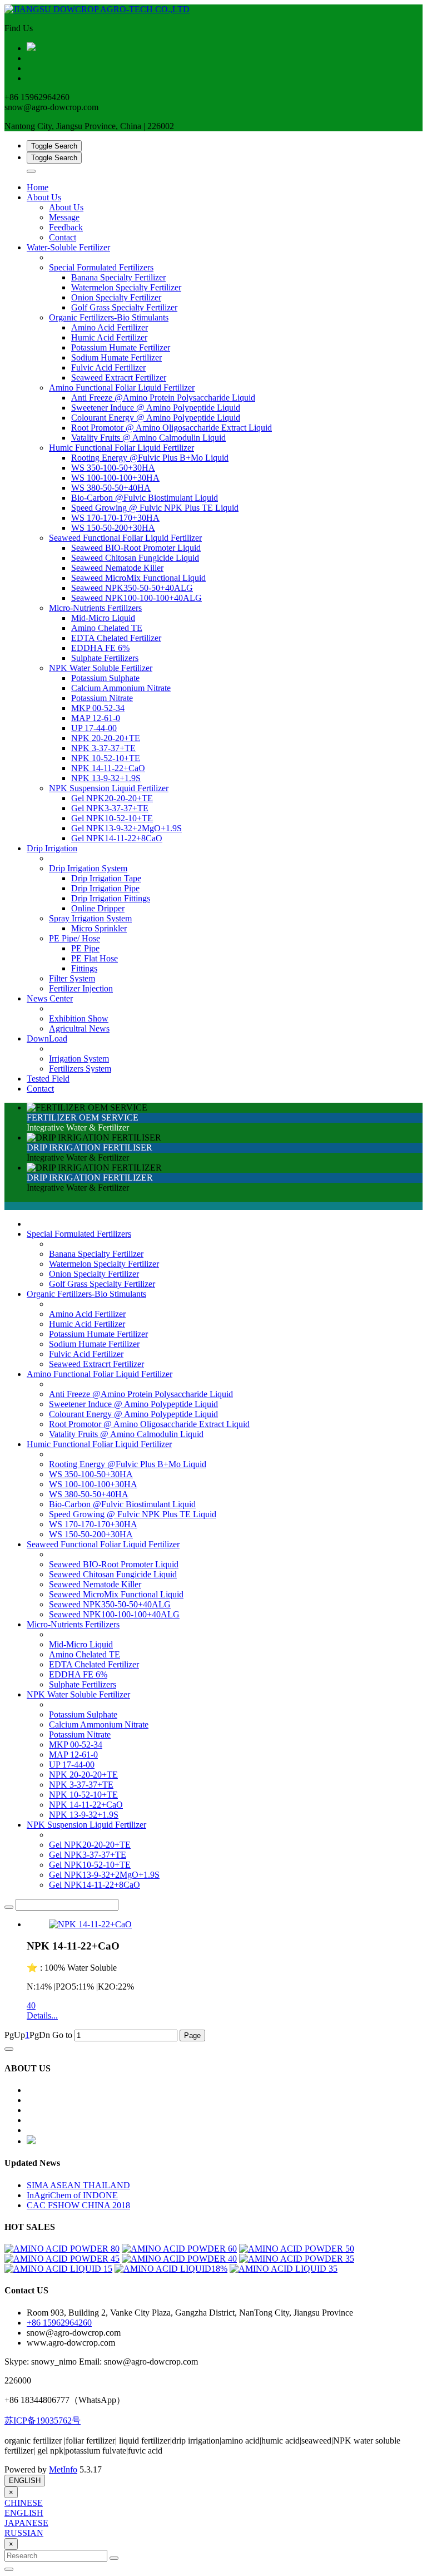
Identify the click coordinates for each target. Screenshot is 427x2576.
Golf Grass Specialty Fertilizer (102, 1284)
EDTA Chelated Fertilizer (94, 1664)
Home (38, 187)
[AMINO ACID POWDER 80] (62, 2249)
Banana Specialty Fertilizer (96, 1254)
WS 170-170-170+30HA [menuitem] (115, 518)
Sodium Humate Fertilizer (94, 1344)
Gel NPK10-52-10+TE (90, 1865)
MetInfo (63, 2469)
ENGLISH (25, 2481)
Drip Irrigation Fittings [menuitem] (111, 898)
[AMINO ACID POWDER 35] (297, 2259)
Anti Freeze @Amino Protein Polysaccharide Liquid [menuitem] (163, 398)
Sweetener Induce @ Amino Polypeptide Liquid (133, 1404)
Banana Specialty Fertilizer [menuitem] (118, 277)
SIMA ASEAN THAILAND (78, 2185)
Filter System (72, 978)
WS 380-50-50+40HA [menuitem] (111, 488)
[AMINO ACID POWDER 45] (62, 2259)
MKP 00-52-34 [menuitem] (98, 708)
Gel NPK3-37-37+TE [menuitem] (110, 808)
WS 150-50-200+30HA (91, 1534)
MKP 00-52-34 (76, 1745)
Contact (63, 237)
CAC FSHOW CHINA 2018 (78, 2205)
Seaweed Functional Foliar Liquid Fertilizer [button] (125, 538)
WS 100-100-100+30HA (93, 1484)
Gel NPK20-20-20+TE (90, 1845)
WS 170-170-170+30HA (93, 1524)
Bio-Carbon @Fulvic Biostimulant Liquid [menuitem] (145, 498)
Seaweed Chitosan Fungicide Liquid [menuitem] (135, 558)
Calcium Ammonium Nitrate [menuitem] (121, 688)
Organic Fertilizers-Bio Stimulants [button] (109, 317)
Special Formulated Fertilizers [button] (101, 267)
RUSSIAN (24, 2533)
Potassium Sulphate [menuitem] (105, 678)
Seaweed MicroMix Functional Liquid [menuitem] (138, 578)
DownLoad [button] (47, 1038)
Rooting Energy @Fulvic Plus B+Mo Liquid (128, 1464)
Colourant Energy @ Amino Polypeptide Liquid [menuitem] (156, 418)
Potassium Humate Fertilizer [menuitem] (121, 347)
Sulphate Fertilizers (83, 1684)
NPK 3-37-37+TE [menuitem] (103, 748)
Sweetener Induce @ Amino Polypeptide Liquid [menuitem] (156, 408)
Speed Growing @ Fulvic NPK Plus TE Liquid (133, 1514)
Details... (42, 2015)
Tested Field (48, 1079)
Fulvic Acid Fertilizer (86, 1354)
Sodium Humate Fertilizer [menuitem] (116, 357)
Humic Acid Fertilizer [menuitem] (109, 337)
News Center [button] (50, 998)
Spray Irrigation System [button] (90, 918)
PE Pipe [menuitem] (85, 948)
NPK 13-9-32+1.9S (84, 1815)
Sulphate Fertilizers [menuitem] (105, 658)
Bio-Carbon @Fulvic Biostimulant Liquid (122, 1504)
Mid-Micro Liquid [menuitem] (103, 618)
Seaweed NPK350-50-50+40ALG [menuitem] (132, 588)
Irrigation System (79, 1058)
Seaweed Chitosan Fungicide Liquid (113, 1574)
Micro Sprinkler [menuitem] (99, 928)
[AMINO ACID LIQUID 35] (284, 2269)
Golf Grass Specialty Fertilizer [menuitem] (124, 307)
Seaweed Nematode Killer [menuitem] (117, 568)
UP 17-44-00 (72, 1765)
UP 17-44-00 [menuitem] (94, 728)
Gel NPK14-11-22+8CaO (95, 1885)
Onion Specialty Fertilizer (94, 1274)
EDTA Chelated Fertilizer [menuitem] (116, 638)
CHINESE (24, 2503)
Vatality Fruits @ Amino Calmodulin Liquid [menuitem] (148, 438)
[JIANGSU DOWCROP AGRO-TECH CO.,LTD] (213, 9)
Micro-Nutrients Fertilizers (73, 1624)
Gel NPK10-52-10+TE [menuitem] (112, 818)
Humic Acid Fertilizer (87, 1324)
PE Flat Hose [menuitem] (95, 958)
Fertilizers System (80, 1069)
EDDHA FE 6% (78, 1674)
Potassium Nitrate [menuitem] (102, 698)
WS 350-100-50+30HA (91, 1474)
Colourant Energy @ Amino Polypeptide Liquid (133, 1414)
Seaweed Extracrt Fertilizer (96, 1364)
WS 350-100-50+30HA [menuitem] (113, 468)
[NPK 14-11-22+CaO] (90, 1924)
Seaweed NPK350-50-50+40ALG (110, 1604)
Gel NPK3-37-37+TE (88, 1855)
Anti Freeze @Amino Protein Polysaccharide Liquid (141, 1394)
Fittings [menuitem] (84, 968)
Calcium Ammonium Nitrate (99, 1724)
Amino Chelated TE (85, 1654)
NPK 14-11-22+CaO (86, 1805)
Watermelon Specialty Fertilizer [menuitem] (126, 287)
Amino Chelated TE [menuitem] (107, 628)
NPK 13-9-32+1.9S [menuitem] (106, 778)
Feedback (66, 227)
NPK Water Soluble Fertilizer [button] (101, 668)
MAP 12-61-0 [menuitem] (96, 718)
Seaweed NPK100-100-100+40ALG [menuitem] (136, 598)
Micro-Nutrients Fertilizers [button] (95, 608)
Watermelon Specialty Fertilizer (104, 1264)
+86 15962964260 (59, 2323)
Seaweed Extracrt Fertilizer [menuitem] (119, 377)
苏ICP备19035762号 (43, 2420)
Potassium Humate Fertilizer (98, 1334)
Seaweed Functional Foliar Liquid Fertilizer (103, 1544)
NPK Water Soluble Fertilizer (78, 1694)
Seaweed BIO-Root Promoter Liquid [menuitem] (136, 548)
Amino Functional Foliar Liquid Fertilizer (100, 1374)
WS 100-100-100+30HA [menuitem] (115, 478)
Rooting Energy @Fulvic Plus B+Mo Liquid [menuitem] (150, 458)
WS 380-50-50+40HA (89, 1494)
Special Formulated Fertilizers (79, 1234)
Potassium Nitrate (80, 1734)
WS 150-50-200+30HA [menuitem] (113, 528)
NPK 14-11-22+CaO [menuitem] (108, 768)
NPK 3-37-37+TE (81, 1785)
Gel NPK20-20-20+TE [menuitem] (112, 798)
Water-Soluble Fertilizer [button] (68, 247)
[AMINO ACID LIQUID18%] (171, 2269)
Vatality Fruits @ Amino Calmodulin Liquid (126, 1434)
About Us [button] (44, 197)
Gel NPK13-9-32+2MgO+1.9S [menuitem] (126, 828)
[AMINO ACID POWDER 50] (297, 2249)
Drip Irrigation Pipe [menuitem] (105, 888)
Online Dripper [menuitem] (98, 908)
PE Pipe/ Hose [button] (75, 938)
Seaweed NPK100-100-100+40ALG (114, 1614)
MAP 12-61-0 (73, 1755)
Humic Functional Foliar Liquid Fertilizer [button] (121, 448)
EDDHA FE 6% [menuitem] (100, 648)
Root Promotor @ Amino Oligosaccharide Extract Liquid (149, 1424)
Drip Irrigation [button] (52, 848)
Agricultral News (79, 1028)
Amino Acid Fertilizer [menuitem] (110, 327)
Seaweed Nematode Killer (95, 1584)
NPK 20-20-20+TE (83, 1775)
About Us (66, 207)
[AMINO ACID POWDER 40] (179, 2259)
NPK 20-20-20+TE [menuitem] (106, 738)
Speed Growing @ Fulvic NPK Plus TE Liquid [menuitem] (155, 508)
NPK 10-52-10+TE (83, 1795)
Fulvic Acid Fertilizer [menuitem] (108, 367)
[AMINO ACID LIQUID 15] (58, 2269)
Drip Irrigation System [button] (88, 868)
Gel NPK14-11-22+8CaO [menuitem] (117, 838)
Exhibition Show (79, 1018)
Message (64, 217)
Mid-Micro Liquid (81, 1644)
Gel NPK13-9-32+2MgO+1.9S (104, 1875)
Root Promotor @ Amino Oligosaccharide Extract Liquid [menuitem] (172, 428)
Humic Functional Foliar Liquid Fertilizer (99, 1444)
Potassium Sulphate (83, 1714)
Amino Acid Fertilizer (87, 1314)
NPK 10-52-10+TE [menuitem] (106, 758)
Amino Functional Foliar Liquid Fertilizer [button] (122, 388)
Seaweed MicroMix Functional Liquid (116, 1594)
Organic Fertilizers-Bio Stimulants (86, 1294)
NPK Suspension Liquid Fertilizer (86, 1825)
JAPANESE (26, 2523)
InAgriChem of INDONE (72, 2195)
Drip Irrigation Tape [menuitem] (106, 878)
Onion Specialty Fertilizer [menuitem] (116, 297)
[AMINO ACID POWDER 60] (179, 2249)
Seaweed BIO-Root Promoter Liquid (114, 1564)
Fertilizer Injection (81, 988)
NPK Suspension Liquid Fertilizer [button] (109, 788)
